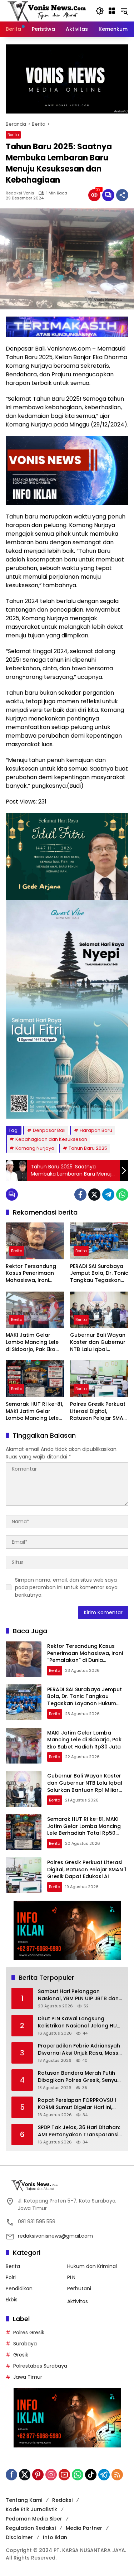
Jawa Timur (28, 2377)
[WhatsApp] (122, 1195)
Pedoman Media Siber (34, 2519)
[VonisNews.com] (47, 10)
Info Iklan (55, 2537)
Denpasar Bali (49, 1130)
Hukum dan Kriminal (92, 2266)
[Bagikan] (122, 195)
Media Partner (84, 2528)
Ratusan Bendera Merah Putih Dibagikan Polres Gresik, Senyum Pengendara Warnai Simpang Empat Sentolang (80, 2077)
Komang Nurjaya (35, 1148)
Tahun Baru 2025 (88, 1148)
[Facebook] (80, 1195)
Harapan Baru (96, 1130)
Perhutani (79, 2288)
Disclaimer (19, 2537)
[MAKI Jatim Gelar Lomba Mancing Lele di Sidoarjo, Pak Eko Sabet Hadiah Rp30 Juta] (35, 1310)
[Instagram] (51, 2475)
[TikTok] (91, 2475)
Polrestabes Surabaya (40, 2366)
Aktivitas (78, 2301)
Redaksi (62, 2500)
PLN (71, 2277)
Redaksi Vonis (20, 193)
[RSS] (117, 2475)
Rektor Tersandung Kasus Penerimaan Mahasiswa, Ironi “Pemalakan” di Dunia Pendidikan (34, 1273)
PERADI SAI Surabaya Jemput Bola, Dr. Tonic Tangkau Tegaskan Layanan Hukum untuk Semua (99, 1273)
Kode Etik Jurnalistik (31, 2509)
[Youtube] (64, 2475)
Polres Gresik (29, 2333)
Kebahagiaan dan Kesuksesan (51, 1139)
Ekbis (12, 2300)
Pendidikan (19, 2288)
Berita (13, 135)
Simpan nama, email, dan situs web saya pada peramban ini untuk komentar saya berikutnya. (66, 1587)
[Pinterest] (38, 2475)
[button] (100, 11)
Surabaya (25, 2344)
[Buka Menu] (112, 11)
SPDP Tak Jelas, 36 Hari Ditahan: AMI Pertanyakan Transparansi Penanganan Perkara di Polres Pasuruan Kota (79, 2131)
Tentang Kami (24, 2500)
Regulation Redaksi (31, 2528)
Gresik (21, 2355)
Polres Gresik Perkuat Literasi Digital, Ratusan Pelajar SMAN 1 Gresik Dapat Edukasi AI (98, 1411)
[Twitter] (94, 1195)
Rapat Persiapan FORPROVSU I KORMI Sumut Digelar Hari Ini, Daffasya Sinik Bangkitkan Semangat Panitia (77, 2104)
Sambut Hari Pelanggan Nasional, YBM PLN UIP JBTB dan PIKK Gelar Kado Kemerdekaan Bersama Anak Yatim (78, 1995)
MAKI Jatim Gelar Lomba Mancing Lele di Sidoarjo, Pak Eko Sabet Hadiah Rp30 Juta (32, 1342)
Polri (11, 2277)
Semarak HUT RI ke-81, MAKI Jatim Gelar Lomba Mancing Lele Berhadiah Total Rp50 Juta (34, 1411)
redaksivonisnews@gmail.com (55, 2236)
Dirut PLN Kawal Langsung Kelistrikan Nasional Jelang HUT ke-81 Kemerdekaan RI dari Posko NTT (79, 2022)
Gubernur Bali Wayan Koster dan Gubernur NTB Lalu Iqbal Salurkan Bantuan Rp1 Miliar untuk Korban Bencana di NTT (98, 1342)
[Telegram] (108, 1195)
